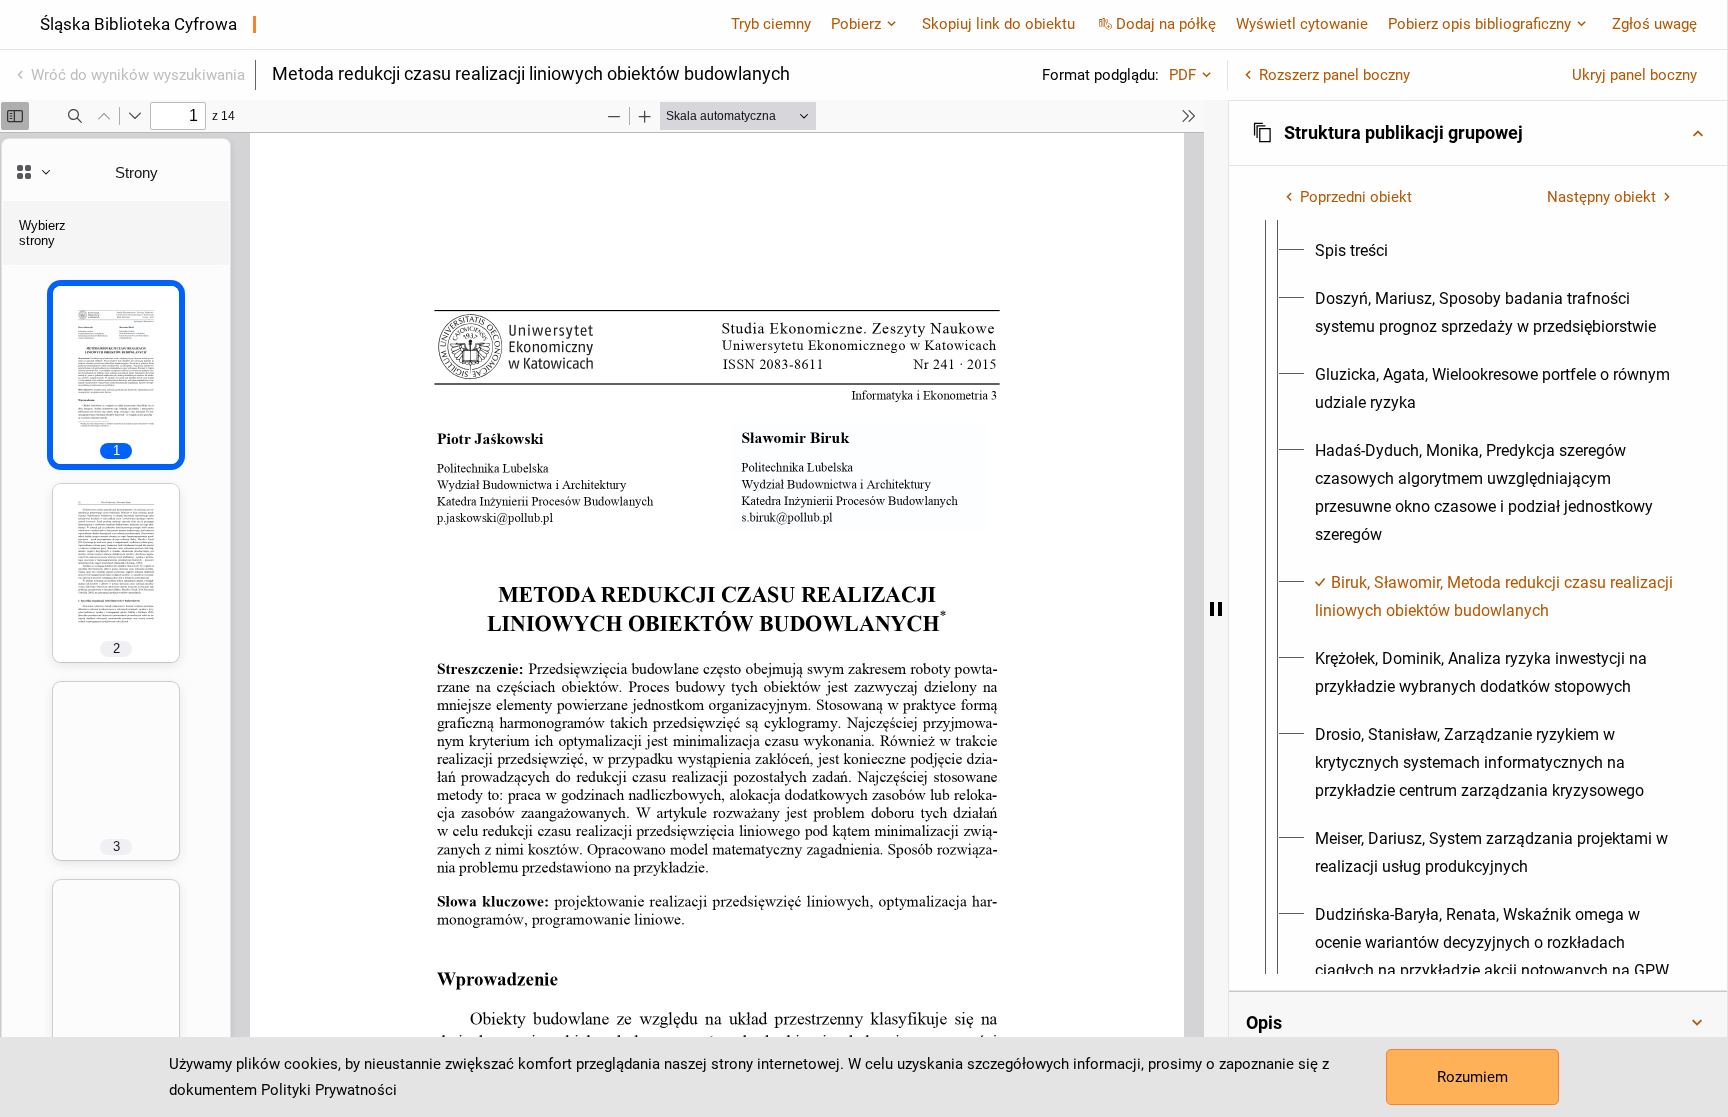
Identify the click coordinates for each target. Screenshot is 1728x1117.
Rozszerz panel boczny (1334, 75)
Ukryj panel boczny (1634, 75)
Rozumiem (1472, 1077)
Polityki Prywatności (329, 1090)
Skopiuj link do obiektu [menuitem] (998, 24)
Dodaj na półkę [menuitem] (1166, 24)
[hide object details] (1216, 608)
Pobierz (856, 24)
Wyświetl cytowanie (1302, 24)
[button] (1478, 133)
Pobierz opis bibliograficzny (1479, 24)
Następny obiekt (1601, 197)
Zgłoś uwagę (1654, 24)
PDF (1182, 75)
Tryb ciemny (771, 24)
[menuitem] (1351, 251)
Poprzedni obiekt (1356, 197)
